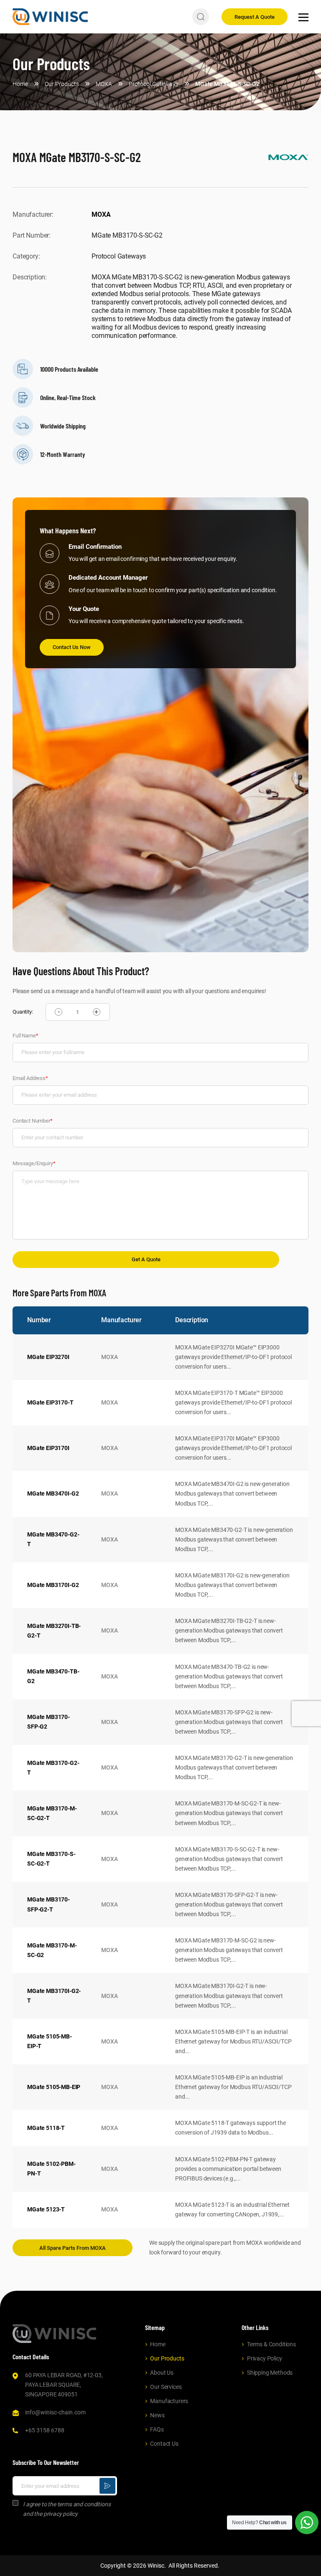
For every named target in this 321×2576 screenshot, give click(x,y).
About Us (162, 2373)
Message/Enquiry (34, 1163)
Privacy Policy (265, 2358)
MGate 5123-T (46, 2209)
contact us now (72, 647)
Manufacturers (169, 2401)
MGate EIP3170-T (50, 1402)
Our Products (167, 2358)
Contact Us (164, 2444)
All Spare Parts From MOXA (73, 2248)
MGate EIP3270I (48, 1357)
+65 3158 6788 (45, 2430)
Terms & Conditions (271, 2344)
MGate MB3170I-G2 (53, 1585)
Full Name (25, 1036)
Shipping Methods (270, 2373)
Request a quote (255, 17)
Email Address (30, 1078)
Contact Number (33, 1121)
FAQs (157, 2429)
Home (158, 2344)
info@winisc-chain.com (55, 2412)
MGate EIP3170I (48, 1448)
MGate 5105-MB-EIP (54, 2087)
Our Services (166, 2387)
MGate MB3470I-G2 (53, 1493)
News (157, 2415)
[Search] (201, 17)
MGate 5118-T (46, 2128)
